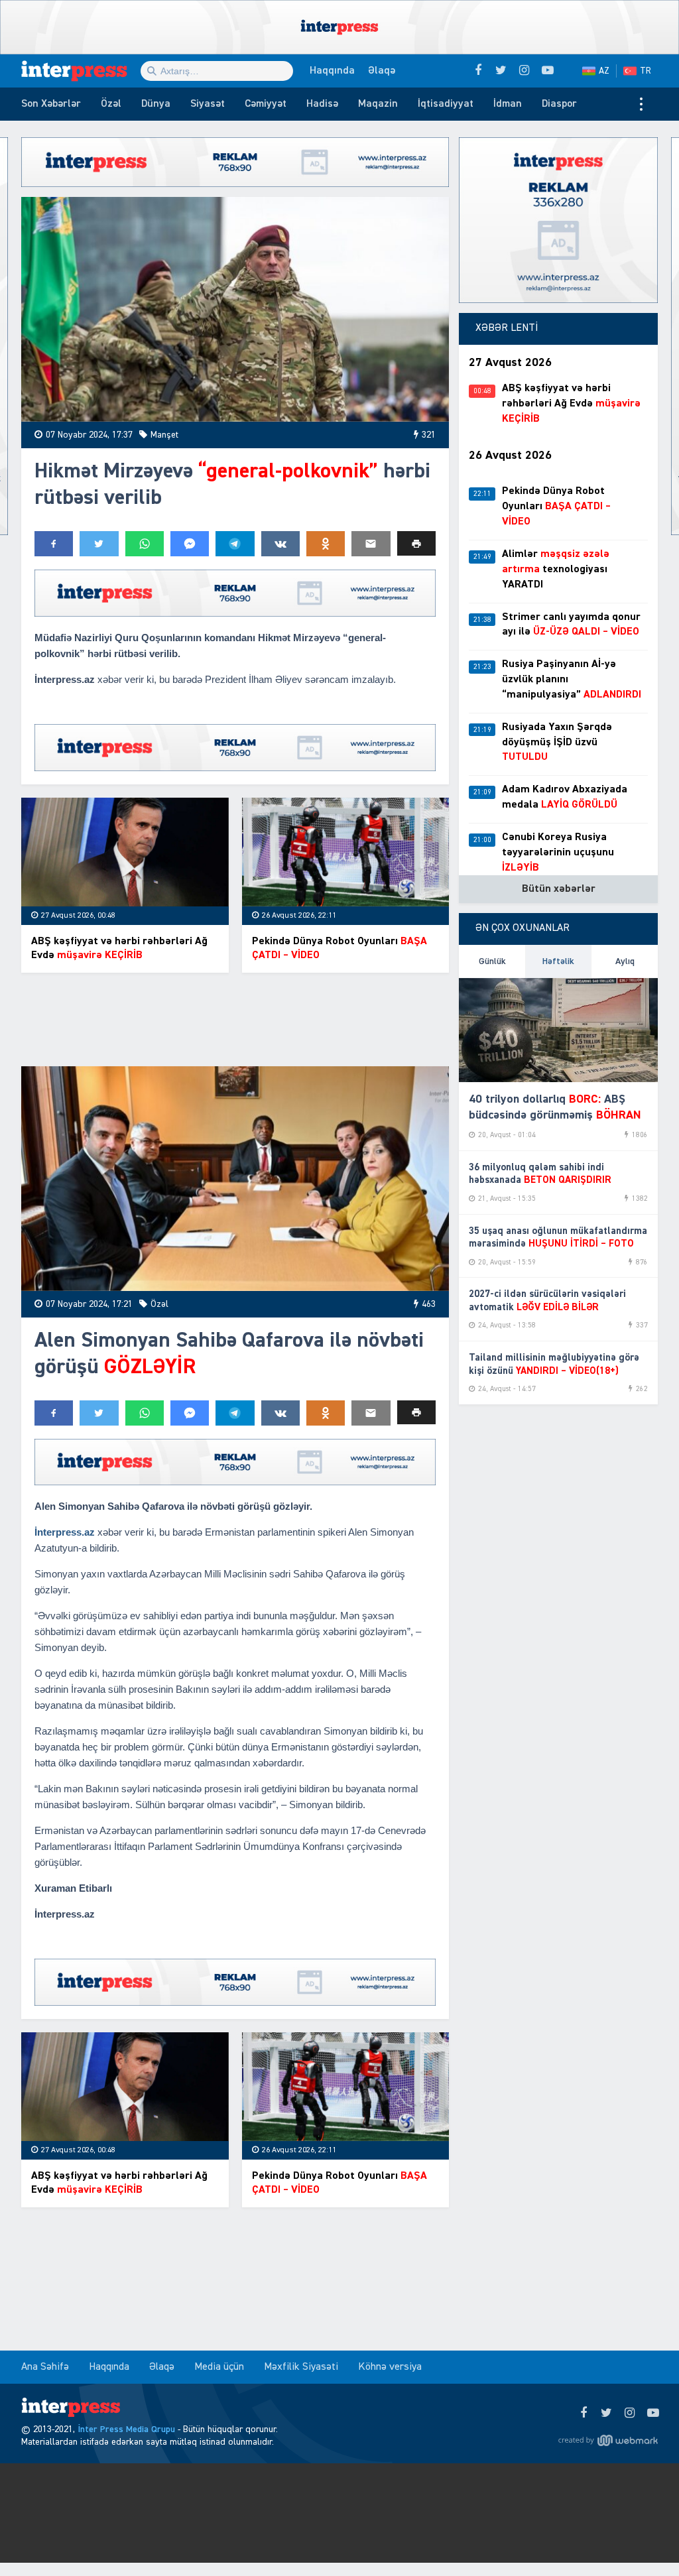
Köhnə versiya (390, 2367)
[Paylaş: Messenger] (190, 544)
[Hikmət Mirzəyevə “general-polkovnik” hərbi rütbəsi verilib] (235, 309)
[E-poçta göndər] (371, 544)
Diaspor (559, 104)
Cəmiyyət (266, 104)
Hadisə (322, 104)
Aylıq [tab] (625, 961)
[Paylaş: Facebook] (54, 544)
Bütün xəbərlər (559, 889)
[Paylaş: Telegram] (235, 544)
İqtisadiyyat (446, 104)
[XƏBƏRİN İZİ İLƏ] (81, 71)
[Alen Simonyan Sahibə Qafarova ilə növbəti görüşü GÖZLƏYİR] (235, 1179)
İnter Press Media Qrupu (126, 2429)
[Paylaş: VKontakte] (280, 544)
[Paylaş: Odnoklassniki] (326, 544)
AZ (604, 71)
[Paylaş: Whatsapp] (145, 544)
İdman (508, 104)
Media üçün (219, 2367)
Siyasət (208, 104)
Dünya (156, 104)
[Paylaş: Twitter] (99, 544)
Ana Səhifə (45, 2367)
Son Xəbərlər (51, 104)
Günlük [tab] (492, 961)
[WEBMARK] (608, 2440)
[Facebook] (583, 2414)
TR (646, 71)
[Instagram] (630, 2414)
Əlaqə (382, 71)
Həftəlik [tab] (558, 961)
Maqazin (378, 104)
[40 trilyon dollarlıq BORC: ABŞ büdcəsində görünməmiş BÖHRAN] (558, 1030)
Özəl (111, 104)
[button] (416, 543)
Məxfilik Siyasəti (301, 2367)
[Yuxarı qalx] (642, 2539)
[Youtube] (653, 2414)
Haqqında (332, 71)
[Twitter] (606, 2414)
